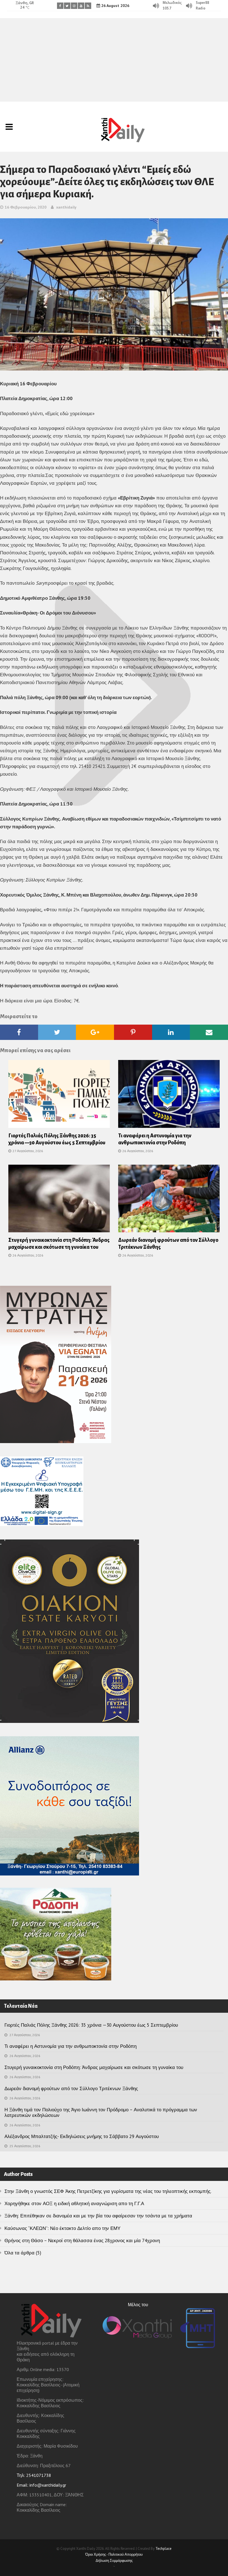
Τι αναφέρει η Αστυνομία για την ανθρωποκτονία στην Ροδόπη (70, 2046)
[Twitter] (67, 6)
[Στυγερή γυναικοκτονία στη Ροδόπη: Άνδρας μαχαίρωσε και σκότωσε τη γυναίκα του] (59, 1200)
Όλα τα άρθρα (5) (23, 2253)
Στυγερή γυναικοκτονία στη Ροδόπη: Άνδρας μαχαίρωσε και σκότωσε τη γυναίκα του (94, 2067)
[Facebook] (60, 6)
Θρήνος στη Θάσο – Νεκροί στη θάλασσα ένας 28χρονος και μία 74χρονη (82, 2240)
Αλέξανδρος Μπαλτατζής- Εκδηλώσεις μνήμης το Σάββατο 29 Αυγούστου (82, 2136)
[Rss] (88, 6)
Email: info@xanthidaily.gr (41, 2485)
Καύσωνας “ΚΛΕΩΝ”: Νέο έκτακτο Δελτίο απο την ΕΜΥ (62, 2228)
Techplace (163, 2549)
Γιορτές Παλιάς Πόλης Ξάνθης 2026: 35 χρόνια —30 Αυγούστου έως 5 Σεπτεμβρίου (91, 2025)
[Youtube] (81, 6)
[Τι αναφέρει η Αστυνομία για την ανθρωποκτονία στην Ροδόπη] (169, 1096)
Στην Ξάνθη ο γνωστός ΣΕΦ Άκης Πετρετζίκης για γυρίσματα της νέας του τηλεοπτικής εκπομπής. (108, 2191)
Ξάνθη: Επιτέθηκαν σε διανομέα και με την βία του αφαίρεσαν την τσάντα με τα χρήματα (98, 2216)
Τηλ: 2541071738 (34, 2475)
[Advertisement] (114, 60)
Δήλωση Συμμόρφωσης (114, 2561)
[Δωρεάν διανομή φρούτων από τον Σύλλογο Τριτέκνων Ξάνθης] (169, 1200)
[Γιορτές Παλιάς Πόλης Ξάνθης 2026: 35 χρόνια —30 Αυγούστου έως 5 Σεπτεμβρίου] (59, 1096)
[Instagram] (74, 6)
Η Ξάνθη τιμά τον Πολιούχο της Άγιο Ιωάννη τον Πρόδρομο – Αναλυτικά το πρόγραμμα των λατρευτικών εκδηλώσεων (101, 2112)
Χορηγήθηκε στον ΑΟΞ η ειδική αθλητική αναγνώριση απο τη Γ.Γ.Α (74, 2203)
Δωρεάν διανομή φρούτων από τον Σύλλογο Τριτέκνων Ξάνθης (71, 2088)
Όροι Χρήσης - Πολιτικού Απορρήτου (114, 2554)
